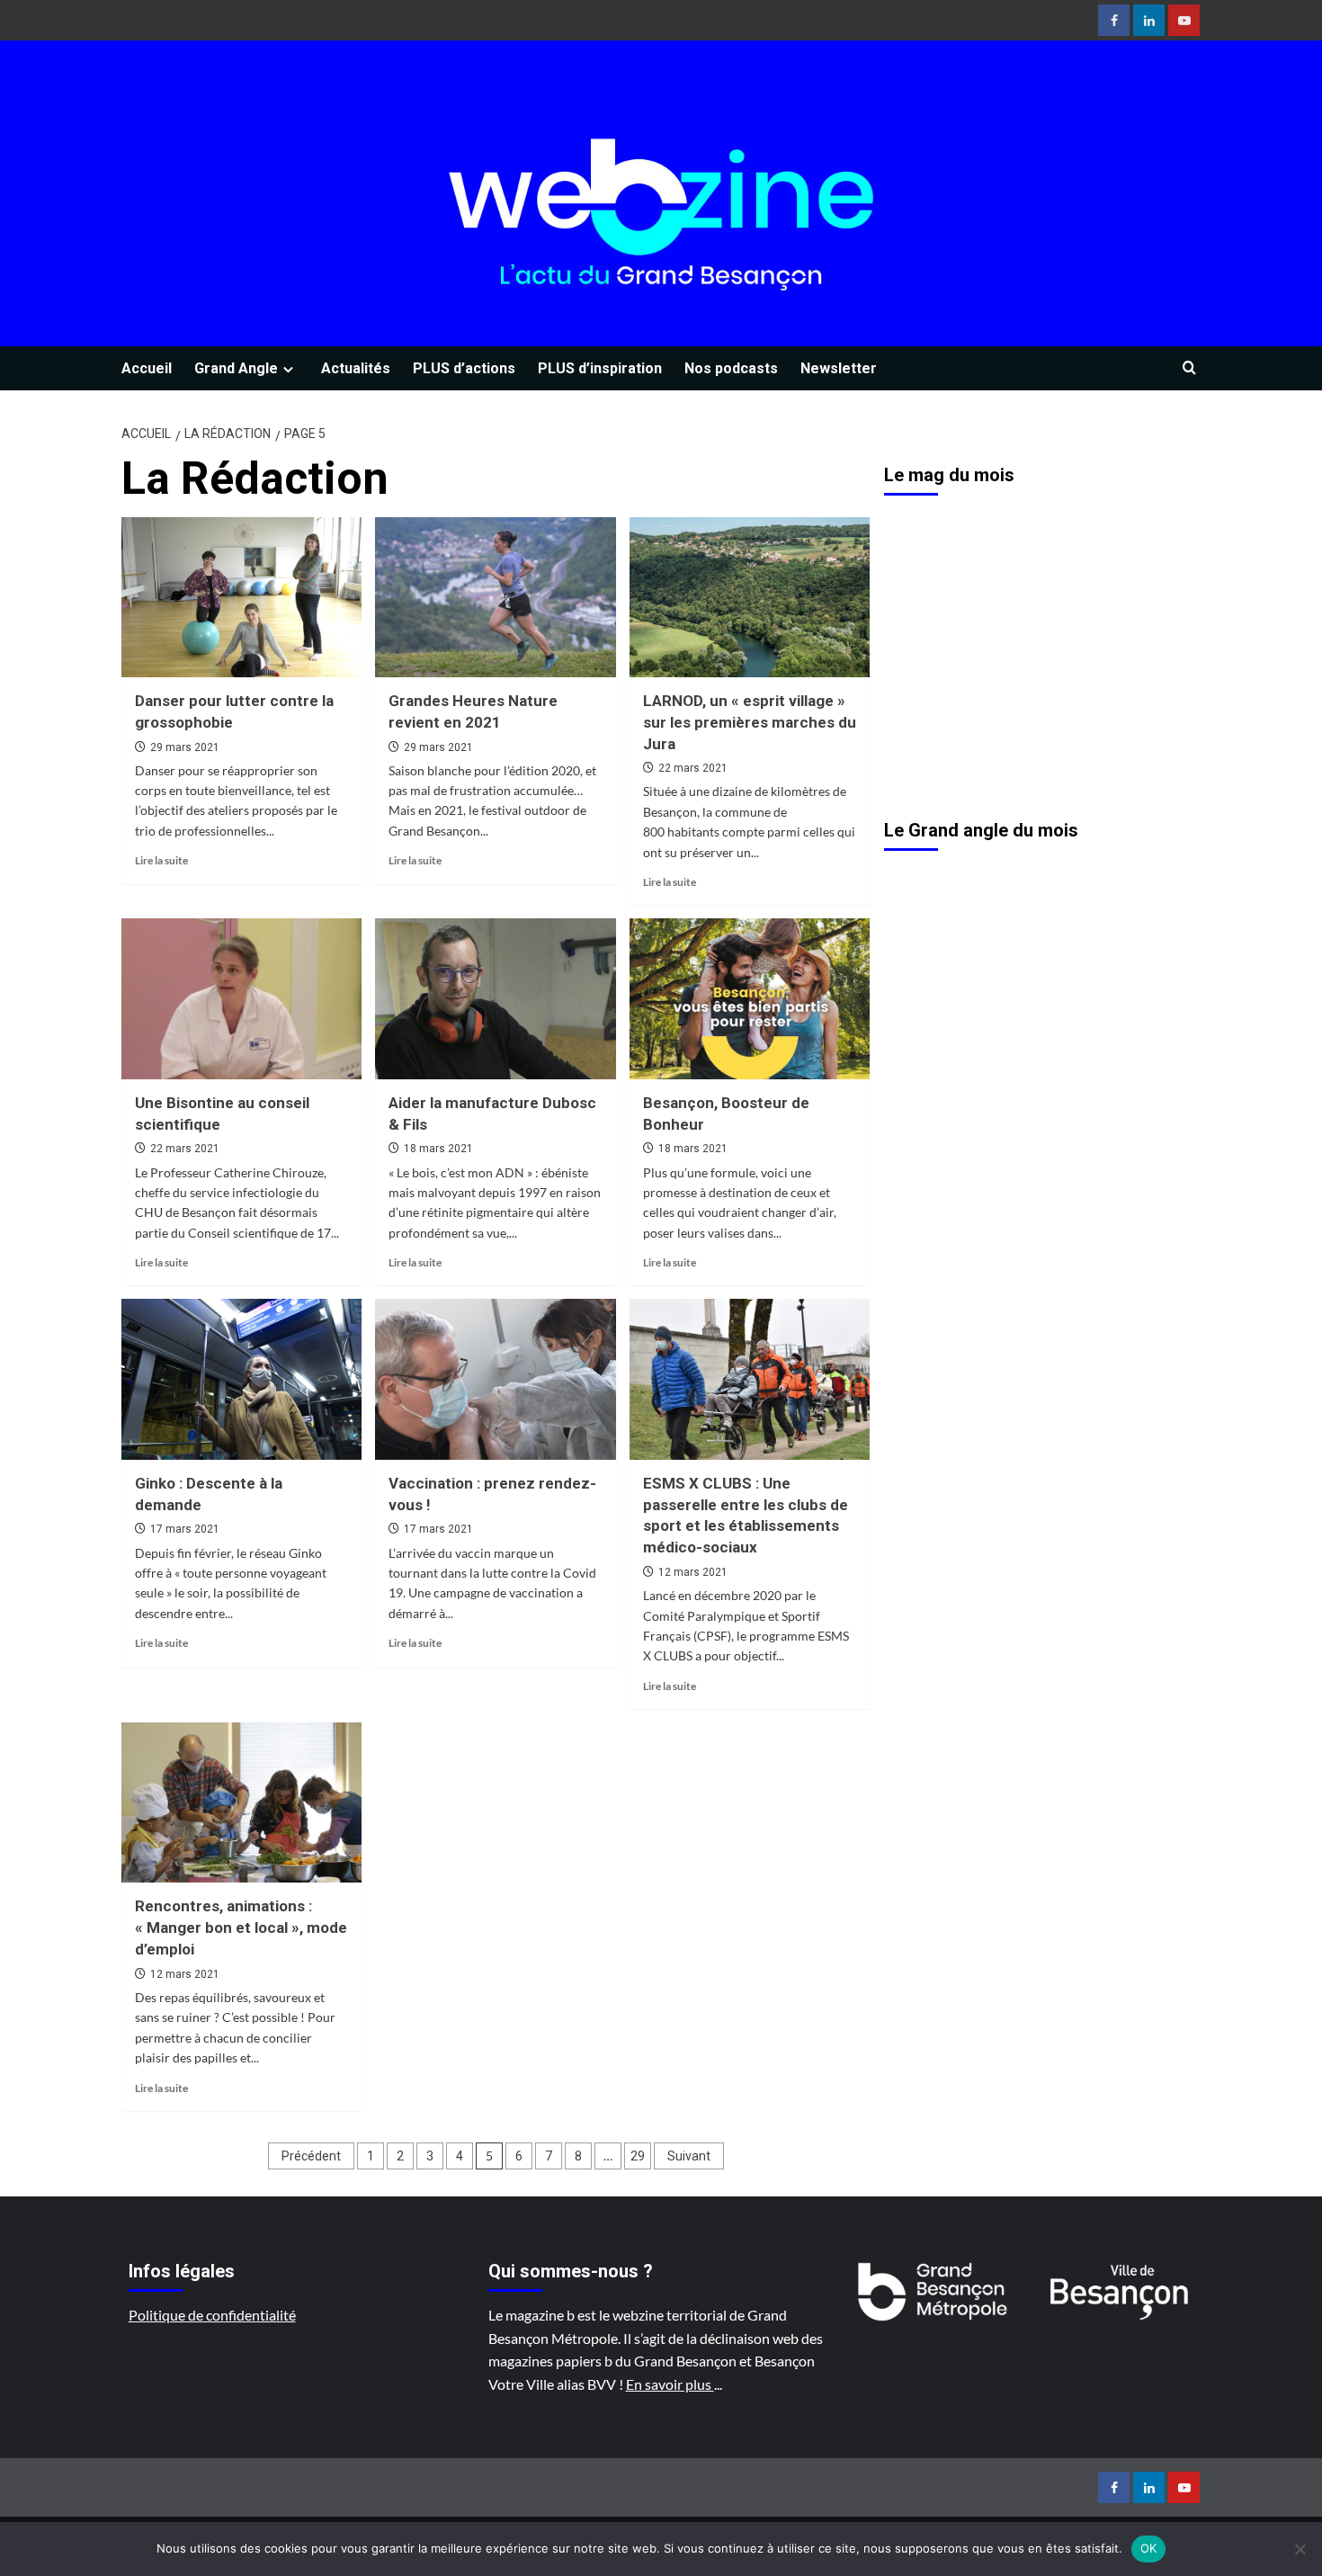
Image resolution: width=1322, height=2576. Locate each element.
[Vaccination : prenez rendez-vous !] (495, 1379)
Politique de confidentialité (212, 2315)
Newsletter (839, 368)
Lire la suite (161, 860)
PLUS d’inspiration (600, 368)
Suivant (689, 2156)
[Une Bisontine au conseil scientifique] (241, 998)
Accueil (147, 368)
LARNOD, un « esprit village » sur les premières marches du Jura (750, 722)
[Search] (1189, 368)
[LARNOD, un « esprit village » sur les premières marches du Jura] (750, 597)
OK (1149, 2548)
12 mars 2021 (693, 1572)
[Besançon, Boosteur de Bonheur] (750, 998)
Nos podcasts (731, 368)
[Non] (1300, 2549)
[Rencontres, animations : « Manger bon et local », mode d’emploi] (241, 1802)
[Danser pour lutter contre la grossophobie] (241, 597)
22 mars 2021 (693, 768)
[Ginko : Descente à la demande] (241, 1379)
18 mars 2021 (438, 1149)
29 (638, 2156)
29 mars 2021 (185, 747)
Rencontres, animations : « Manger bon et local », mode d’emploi (241, 1928)
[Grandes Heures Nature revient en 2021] (495, 597)
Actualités (356, 368)
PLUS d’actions (464, 368)
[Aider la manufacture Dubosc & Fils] (495, 998)
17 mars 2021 (185, 1529)
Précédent (311, 2156)
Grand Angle (236, 368)
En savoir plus (670, 2384)
